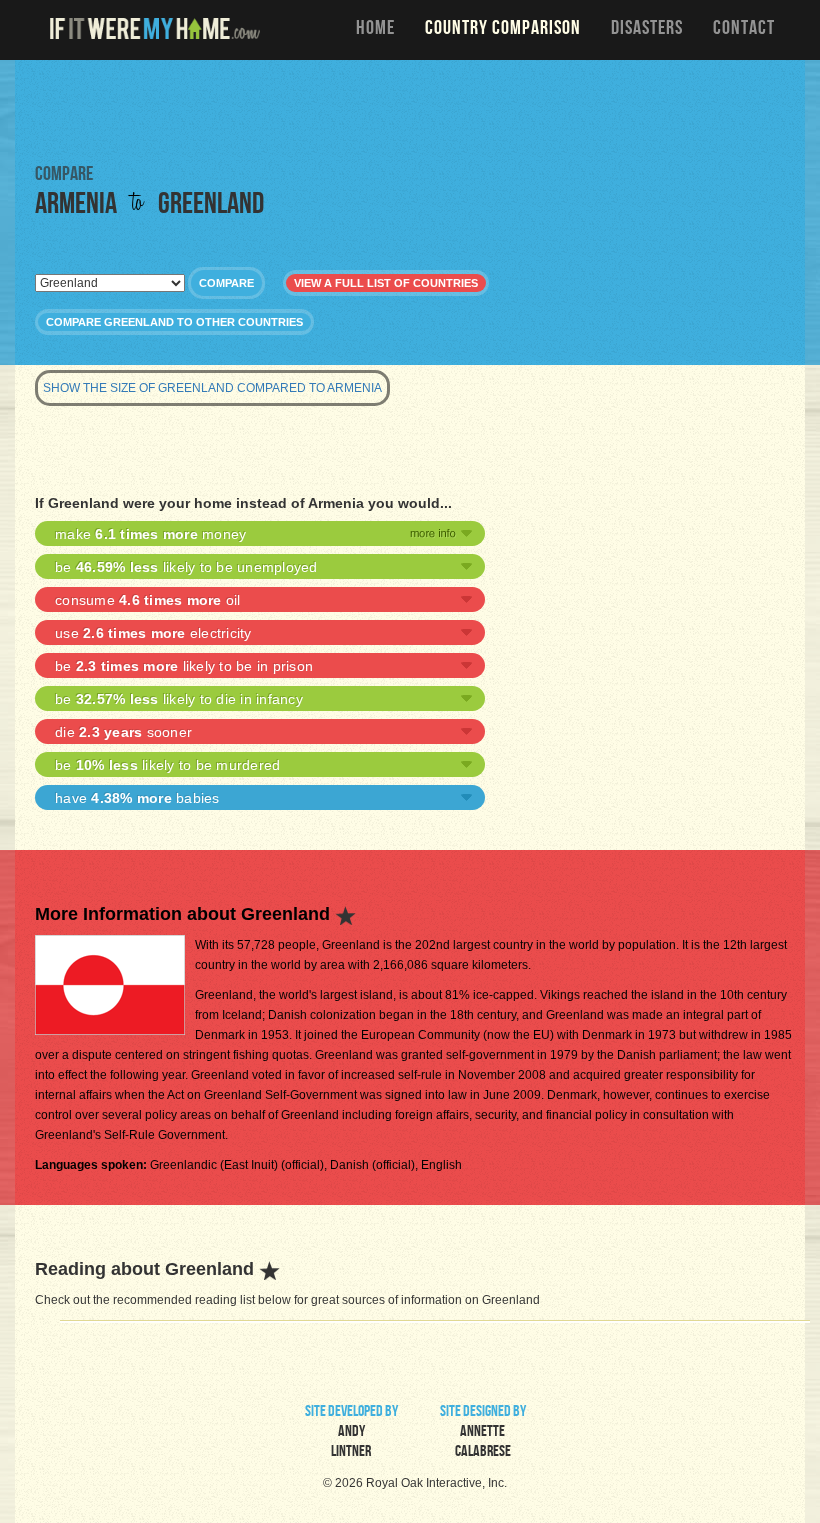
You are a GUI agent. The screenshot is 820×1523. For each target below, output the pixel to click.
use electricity (153, 633)
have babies (137, 798)
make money (150, 534)
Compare (226, 283)
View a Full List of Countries (386, 283)
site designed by (483, 1433)
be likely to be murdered (167, 765)
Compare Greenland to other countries (174, 322)
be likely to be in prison (184, 666)
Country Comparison (503, 30)
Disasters (647, 30)
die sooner (123, 732)
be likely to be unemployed (186, 567)
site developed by (351, 1433)
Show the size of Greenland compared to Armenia (212, 388)
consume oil (148, 600)
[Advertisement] (410, 110)
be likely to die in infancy (179, 699)
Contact (744, 30)
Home (375, 30)
